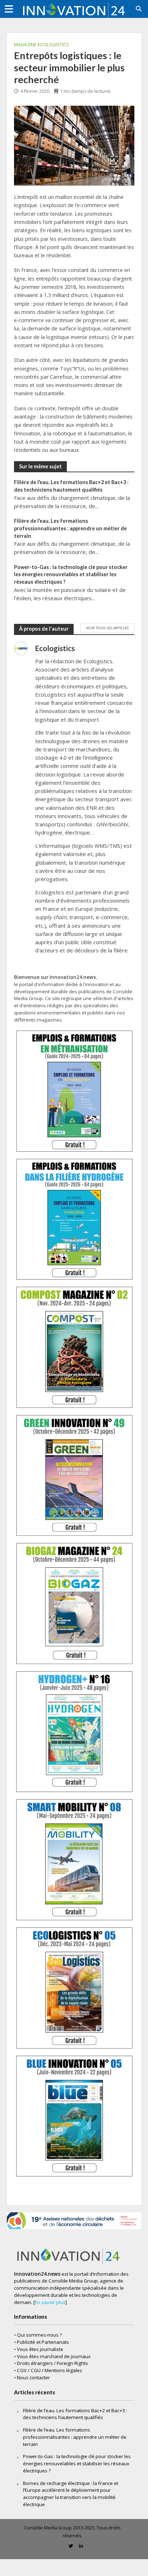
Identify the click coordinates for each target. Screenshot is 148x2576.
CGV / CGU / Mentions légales (50, 2370)
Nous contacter (33, 2377)
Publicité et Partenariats (43, 2342)
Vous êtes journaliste (40, 2349)
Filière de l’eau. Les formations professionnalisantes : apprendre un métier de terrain (70, 528)
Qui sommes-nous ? (39, 2335)
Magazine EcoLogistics (41, 45)
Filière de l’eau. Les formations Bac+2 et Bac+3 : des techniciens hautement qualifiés (71, 486)
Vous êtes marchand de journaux (54, 2356)
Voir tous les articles (107, 628)
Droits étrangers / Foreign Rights (52, 2363)
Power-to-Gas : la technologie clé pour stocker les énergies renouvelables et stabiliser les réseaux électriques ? (71, 574)
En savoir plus (50, 2302)
